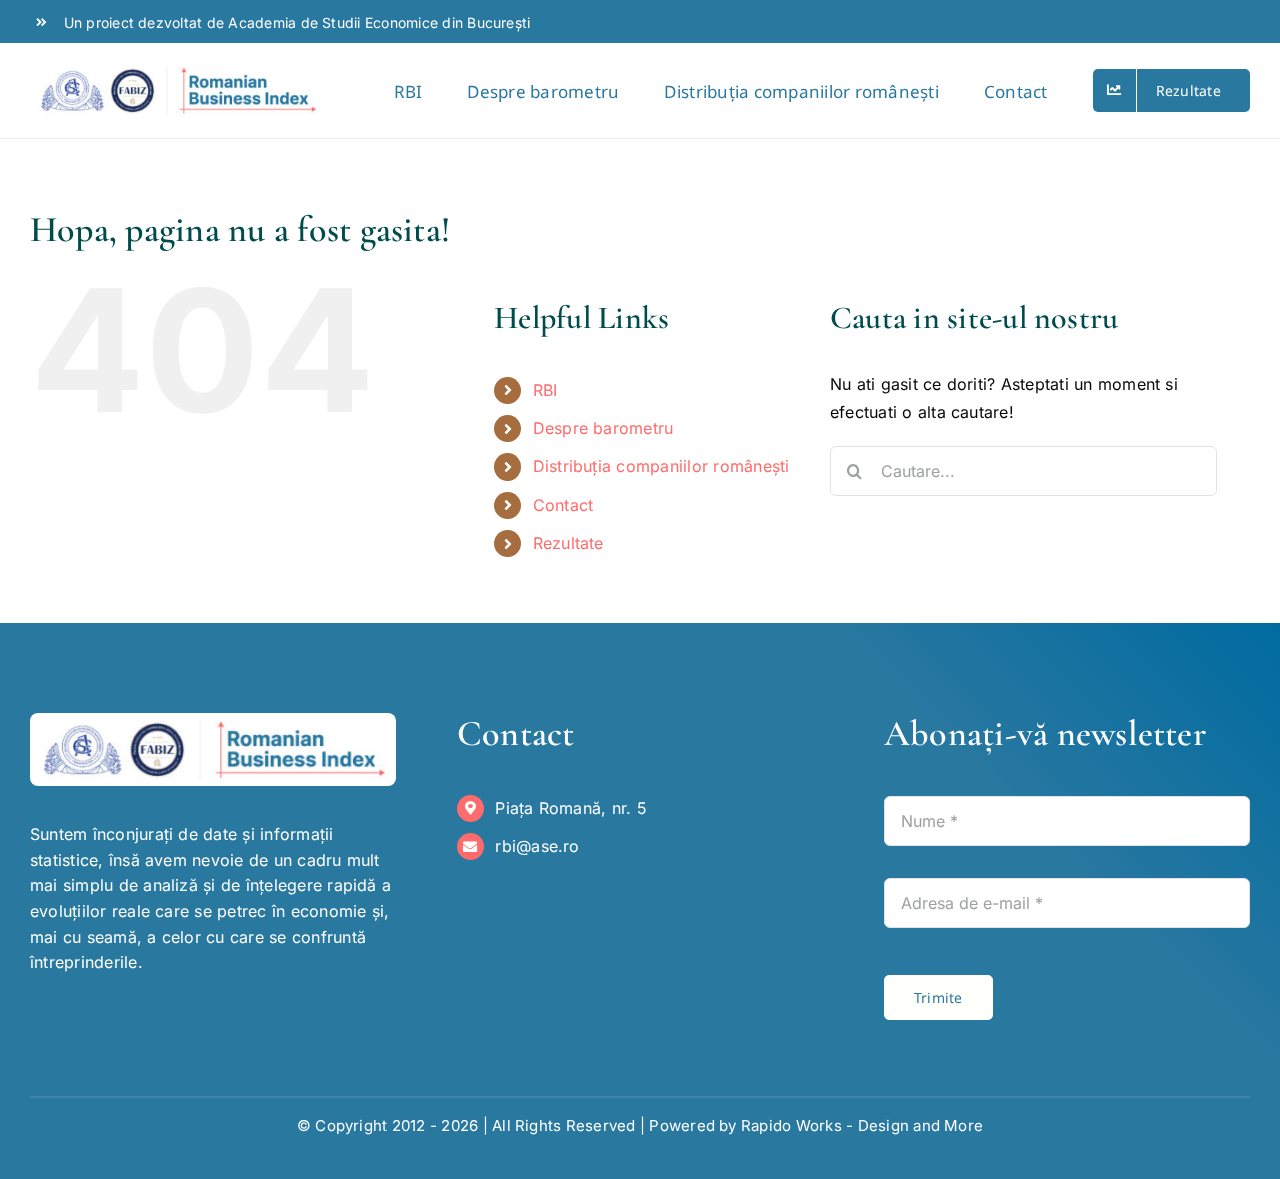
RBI (545, 390)
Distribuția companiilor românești (661, 466)
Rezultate (568, 543)
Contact (563, 505)
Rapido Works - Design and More (862, 1125)
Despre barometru (603, 428)
